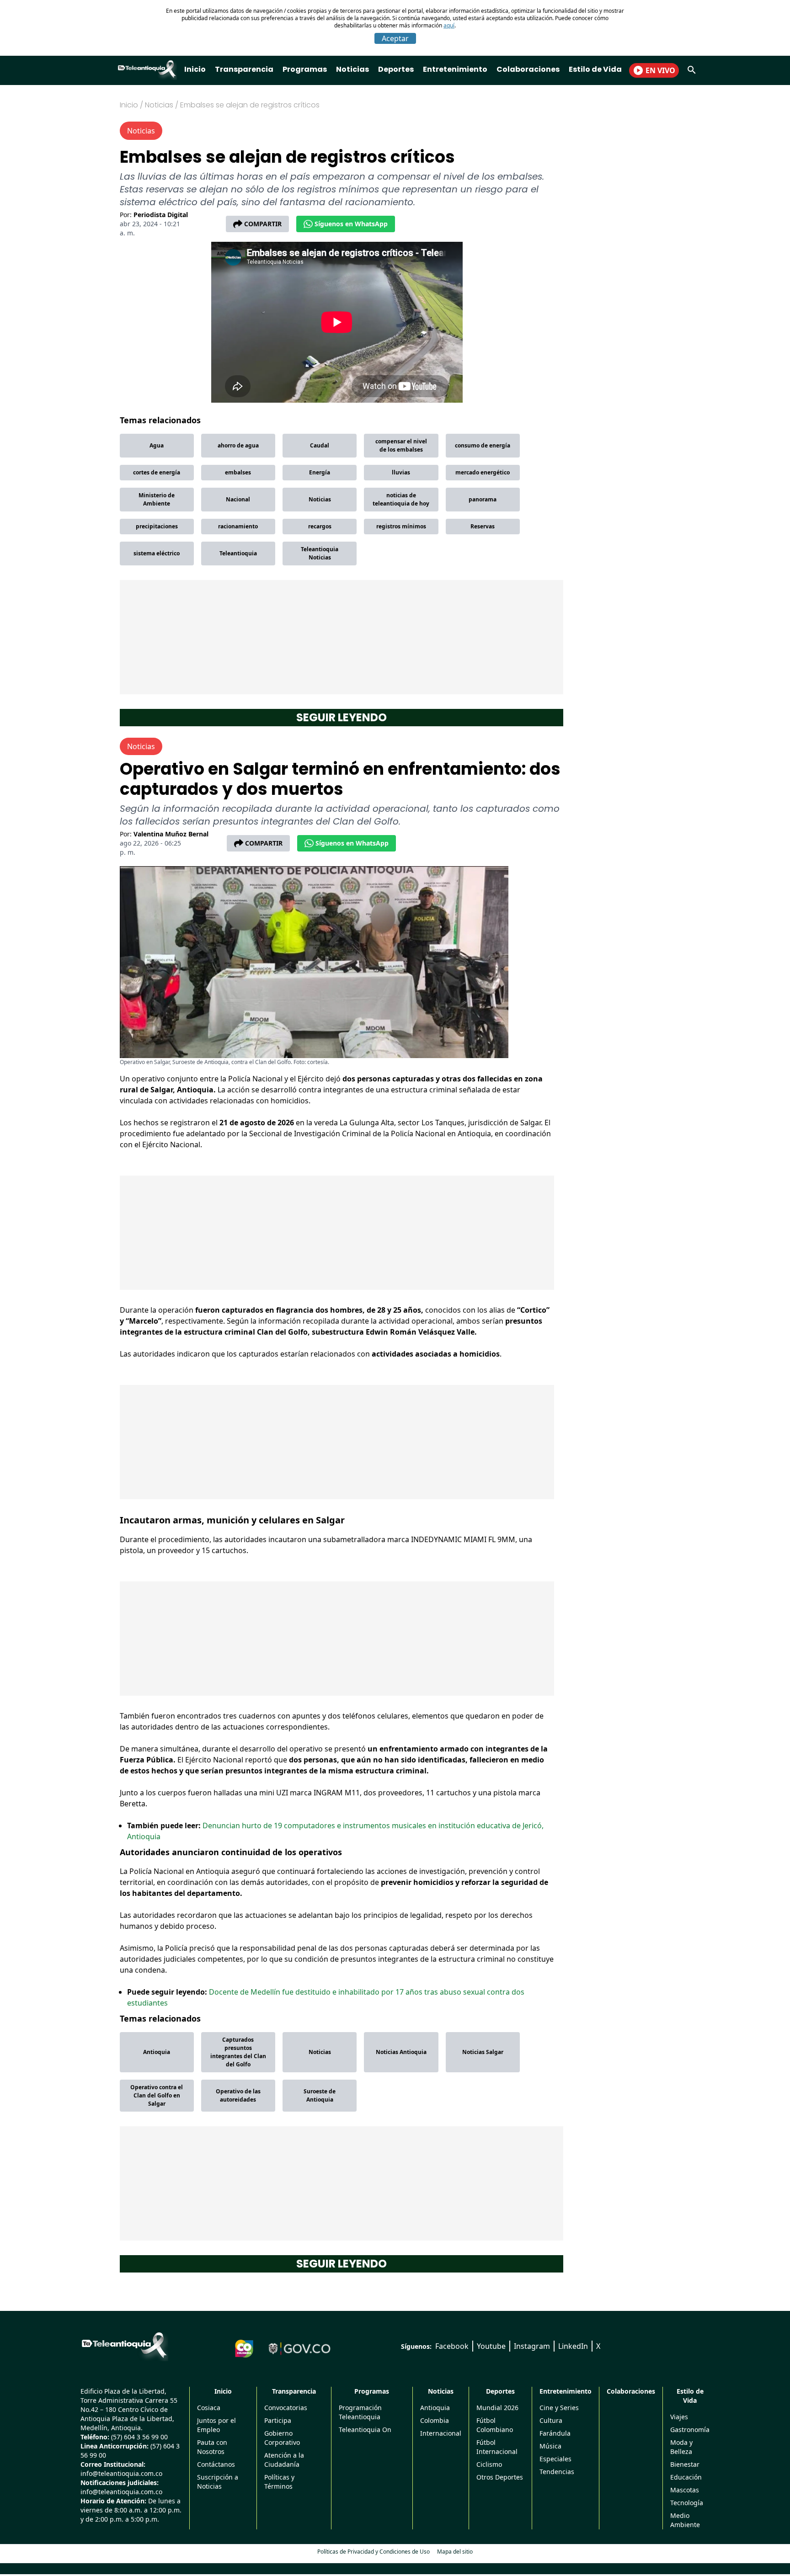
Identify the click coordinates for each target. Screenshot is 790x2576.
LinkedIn (573, 2346)
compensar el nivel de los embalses (401, 445)
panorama (483, 499)
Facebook (452, 2346)
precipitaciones (157, 526)
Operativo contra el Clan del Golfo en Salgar (157, 2095)
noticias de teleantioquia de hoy (401, 499)
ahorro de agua (238, 445)
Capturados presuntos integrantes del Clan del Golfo (238, 2052)
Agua (157, 445)
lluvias (401, 472)
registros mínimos (401, 526)
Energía (320, 472)
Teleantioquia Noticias (320, 553)
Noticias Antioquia (401, 2052)
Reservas (483, 526)
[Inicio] (124, 2345)
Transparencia (244, 69)
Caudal (320, 445)
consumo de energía (483, 445)
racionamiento (238, 526)
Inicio (195, 69)
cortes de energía (157, 472)
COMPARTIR (263, 224)
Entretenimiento (455, 69)
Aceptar (395, 38)
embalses (238, 472)
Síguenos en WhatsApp (351, 224)
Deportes (396, 69)
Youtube (491, 2346)
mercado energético (483, 472)
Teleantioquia (238, 553)
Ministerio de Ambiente (157, 499)
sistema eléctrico (157, 553)
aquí (449, 25)
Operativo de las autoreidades (238, 2095)
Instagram (532, 2346)
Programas (305, 69)
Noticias (352, 69)
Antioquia (157, 2052)
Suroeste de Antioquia (320, 2095)
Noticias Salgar (483, 2052)
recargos (320, 526)
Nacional (238, 499)
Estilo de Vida (595, 69)
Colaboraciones (528, 69)
